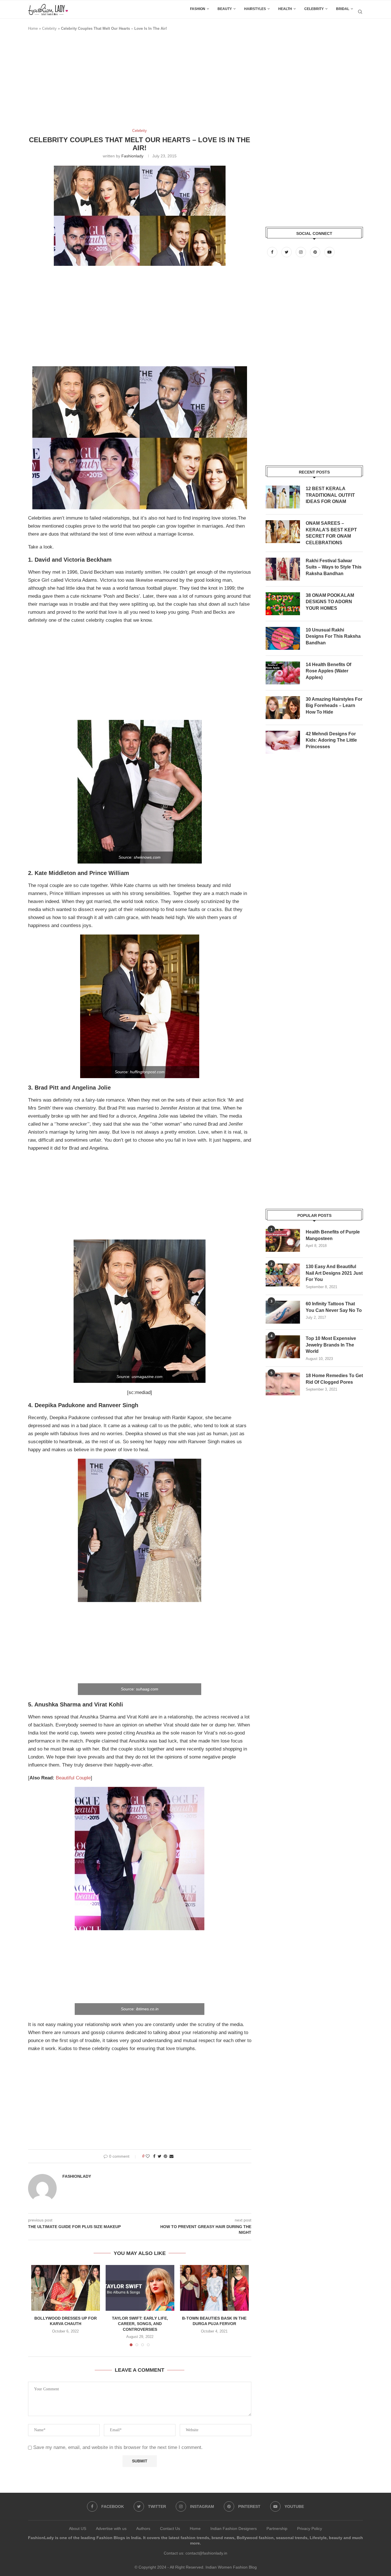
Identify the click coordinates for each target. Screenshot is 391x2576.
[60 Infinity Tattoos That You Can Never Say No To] (283, 1312)
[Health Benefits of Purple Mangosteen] (283, 1240)
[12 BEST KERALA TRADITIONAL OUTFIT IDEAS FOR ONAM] (283, 497)
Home (33, 28)
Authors (143, 2529)
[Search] (360, 12)
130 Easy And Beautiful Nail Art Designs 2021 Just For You (334, 1273)
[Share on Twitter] (160, 2156)
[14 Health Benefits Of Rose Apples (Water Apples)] (283, 673)
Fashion (198, 9)
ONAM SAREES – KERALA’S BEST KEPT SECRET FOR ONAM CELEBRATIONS (331, 533)
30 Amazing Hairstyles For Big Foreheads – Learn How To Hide (334, 706)
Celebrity (314, 9)
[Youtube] (329, 252)
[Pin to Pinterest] (165, 2156)
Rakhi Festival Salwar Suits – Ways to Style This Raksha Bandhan (334, 567)
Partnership (277, 2529)
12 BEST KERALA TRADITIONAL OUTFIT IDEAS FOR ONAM (330, 495)
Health (285, 9)
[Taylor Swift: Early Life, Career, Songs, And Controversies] (140, 2288)
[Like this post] (148, 2156)
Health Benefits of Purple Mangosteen (333, 1235)
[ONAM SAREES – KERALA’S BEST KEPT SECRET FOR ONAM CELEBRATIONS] (283, 532)
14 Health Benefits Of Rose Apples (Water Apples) (328, 671)
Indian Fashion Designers (234, 2529)
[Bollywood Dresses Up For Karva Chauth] (66, 2288)
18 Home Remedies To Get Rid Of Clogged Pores (334, 1379)
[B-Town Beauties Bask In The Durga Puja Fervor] (214, 2288)
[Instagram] (301, 252)
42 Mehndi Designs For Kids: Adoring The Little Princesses (331, 740)
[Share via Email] (171, 2156)
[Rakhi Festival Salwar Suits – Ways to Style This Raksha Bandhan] (283, 569)
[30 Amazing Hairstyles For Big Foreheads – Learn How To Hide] (283, 708)
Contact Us (170, 2529)
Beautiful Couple (73, 1778)
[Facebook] (273, 252)
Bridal (343, 9)
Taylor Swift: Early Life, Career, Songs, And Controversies (140, 2324)
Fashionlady (132, 156)
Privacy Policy (310, 2529)
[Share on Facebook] (154, 2156)
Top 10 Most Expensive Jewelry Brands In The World (331, 1345)
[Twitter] (287, 252)
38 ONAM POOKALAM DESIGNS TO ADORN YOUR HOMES (330, 602)
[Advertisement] (132, 82)
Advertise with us (111, 2529)
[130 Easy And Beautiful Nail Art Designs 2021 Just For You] (283, 1275)
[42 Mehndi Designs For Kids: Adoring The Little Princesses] (283, 742)
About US (78, 2529)
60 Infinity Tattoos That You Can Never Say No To (334, 1307)
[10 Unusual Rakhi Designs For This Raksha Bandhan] (283, 638)
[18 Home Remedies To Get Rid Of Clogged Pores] (283, 1384)
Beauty (225, 9)
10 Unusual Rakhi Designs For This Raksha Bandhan (333, 636)
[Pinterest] (316, 252)
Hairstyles (255, 9)
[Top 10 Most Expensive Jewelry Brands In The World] (283, 1347)
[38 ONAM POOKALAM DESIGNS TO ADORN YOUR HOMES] (283, 604)
